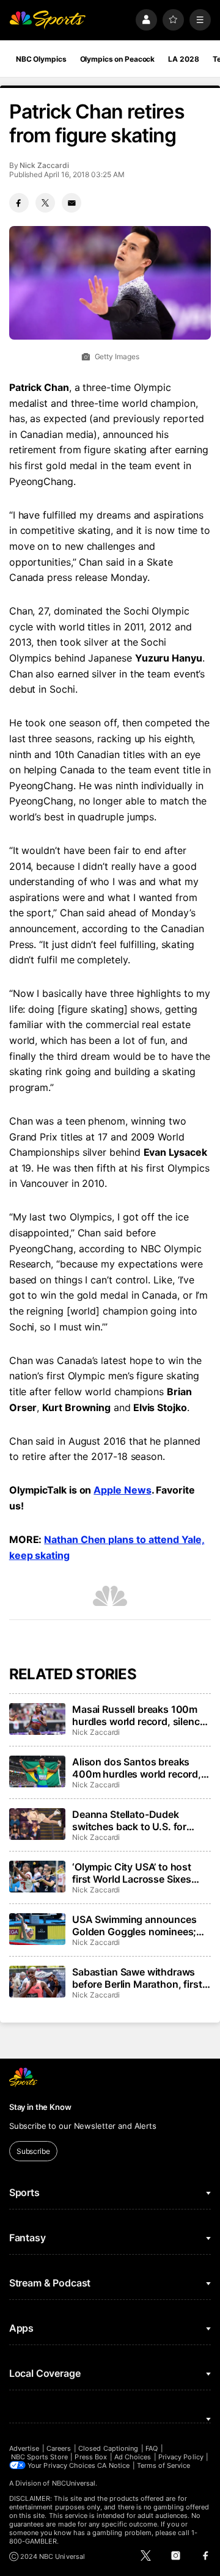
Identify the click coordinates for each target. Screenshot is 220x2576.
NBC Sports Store (39, 2457)
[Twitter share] (45, 203)
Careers (59, 2448)
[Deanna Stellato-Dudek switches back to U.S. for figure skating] (37, 1824)
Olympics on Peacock (118, 59)
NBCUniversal (74, 2483)
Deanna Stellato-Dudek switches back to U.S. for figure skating (129, 1820)
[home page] (48, 20)
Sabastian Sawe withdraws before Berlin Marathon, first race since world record (137, 1978)
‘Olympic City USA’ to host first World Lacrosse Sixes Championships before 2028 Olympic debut (138, 1873)
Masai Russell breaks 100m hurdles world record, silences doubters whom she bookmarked (141, 1715)
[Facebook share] (19, 203)
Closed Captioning (108, 2448)
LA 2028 (183, 59)
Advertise (24, 2448)
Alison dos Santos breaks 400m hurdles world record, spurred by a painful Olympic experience (138, 1768)
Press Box (91, 2457)
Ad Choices (133, 2457)
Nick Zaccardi (44, 165)
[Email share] (71, 203)
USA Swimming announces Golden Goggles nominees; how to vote (134, 1925)
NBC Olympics (41, 59)
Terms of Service (164, 2465)
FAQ (152, 2448)
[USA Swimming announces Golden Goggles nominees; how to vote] (37, 1929)
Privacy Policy (181, 2457)
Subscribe (33, 2151)
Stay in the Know (40, 2107)
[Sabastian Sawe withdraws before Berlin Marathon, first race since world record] (37, 1982)
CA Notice (113, 2465)
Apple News (122, 1490)
